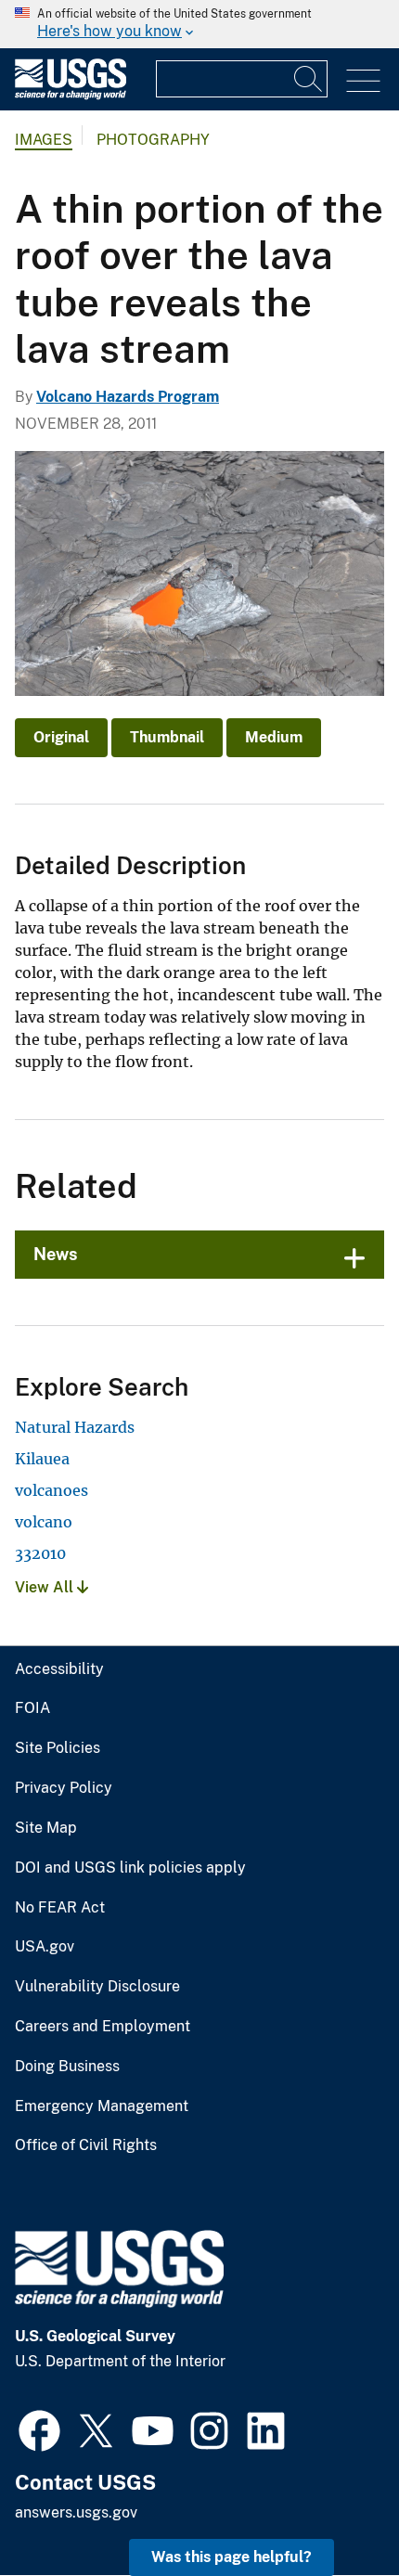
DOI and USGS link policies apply (130, 1868)
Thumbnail (167, 737)
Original (61, 737)
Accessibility (59, 1669)
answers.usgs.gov (76, 2512)
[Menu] (363, 81)
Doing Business (67, 2067)
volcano (44, 1522)
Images (44, 140)
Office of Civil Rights (86, 2145)
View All (46, 1587)
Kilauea (42, 1459)
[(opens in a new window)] (39, 2428)
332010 (40, 1553)
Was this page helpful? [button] (232, 2557)
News (56, 1254)
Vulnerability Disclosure (97, 1987)
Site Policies (58, 1748)
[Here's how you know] (199, 24)
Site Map (46, 1828)
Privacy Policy (64, 1788)
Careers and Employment (103, 2027)
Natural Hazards (75, 1427)
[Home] (71, 95)
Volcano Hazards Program (128, 397)
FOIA (32, 1708)
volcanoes (51, 1490)
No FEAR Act (60, 1908)
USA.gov (45, 1947)
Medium (274, 737)
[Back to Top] (332, 2509)
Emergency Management (102, 2106)
